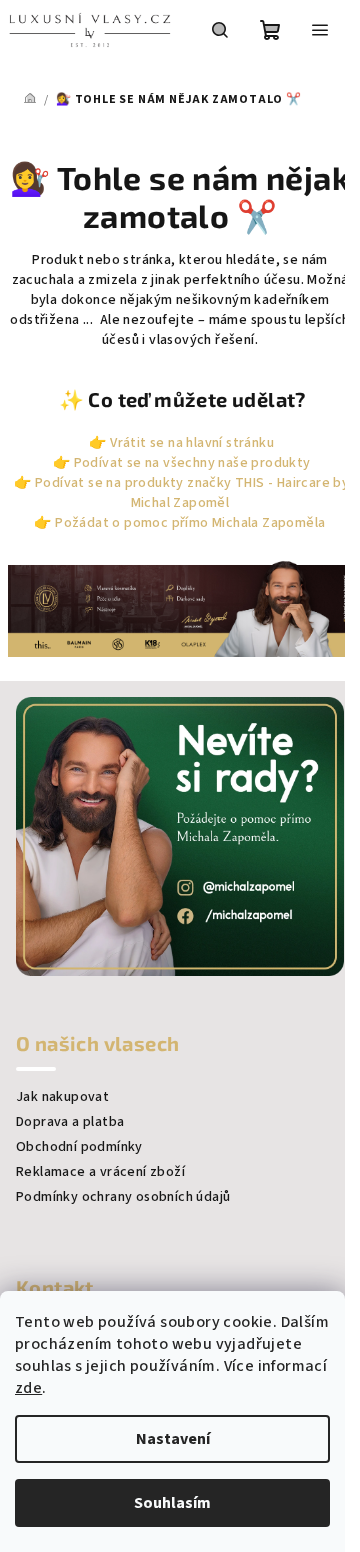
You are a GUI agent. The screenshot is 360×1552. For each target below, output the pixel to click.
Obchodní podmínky (79, 1147)
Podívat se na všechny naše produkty (192, 463)
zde (28, 1388)
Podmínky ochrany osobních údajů (123, 1197)
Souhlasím (172, 1503)
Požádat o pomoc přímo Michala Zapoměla (190, 523)
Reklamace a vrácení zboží (100, 1172)
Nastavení (173, 1439)
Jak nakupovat (62, 1097)
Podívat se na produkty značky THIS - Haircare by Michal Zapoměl (192, 493)
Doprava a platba (70, 1122)
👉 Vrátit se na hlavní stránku (180, 443)
